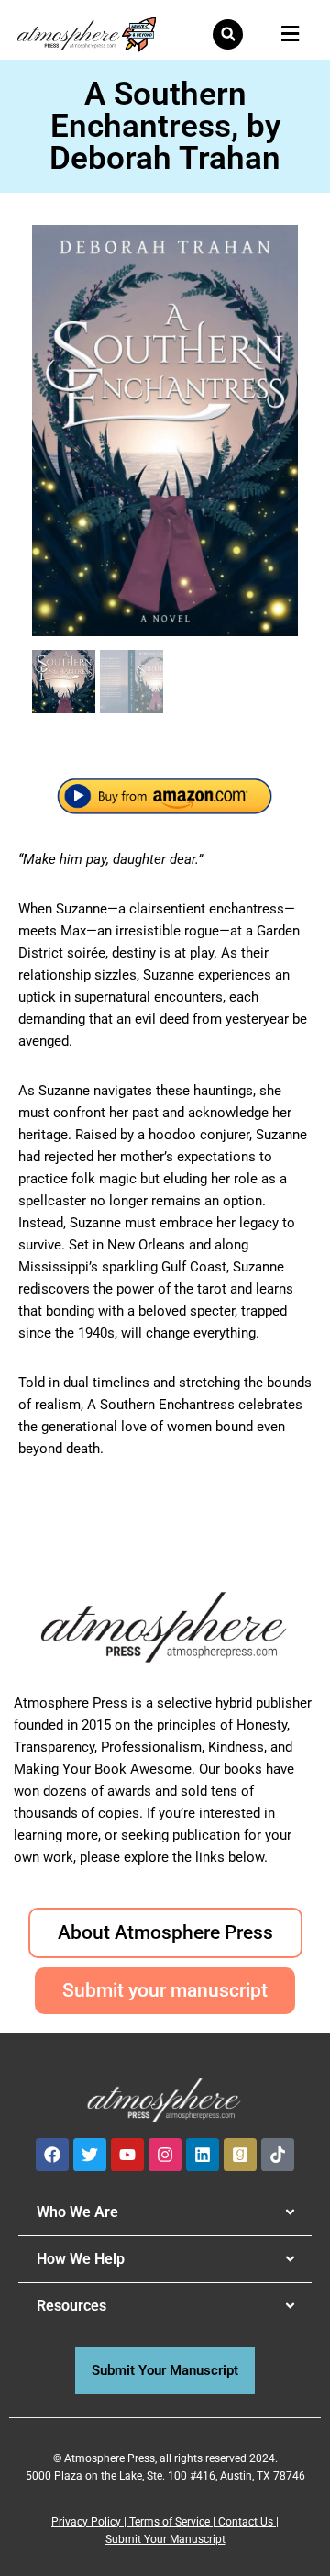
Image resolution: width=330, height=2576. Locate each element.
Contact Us (246, 2522)
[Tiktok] (278, 2155)
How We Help (81, 2259)
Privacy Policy (86, 2522)
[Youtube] (127, 2155)
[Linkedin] (203, 2155)
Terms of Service (170, 2522)
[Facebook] (52, 2155)
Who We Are (77, 2212)
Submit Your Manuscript (165, 2539)
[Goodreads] (240, 2155)
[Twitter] (90, 2155)
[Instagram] (165, 2155)
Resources (71, 2306)
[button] (228, 34)
